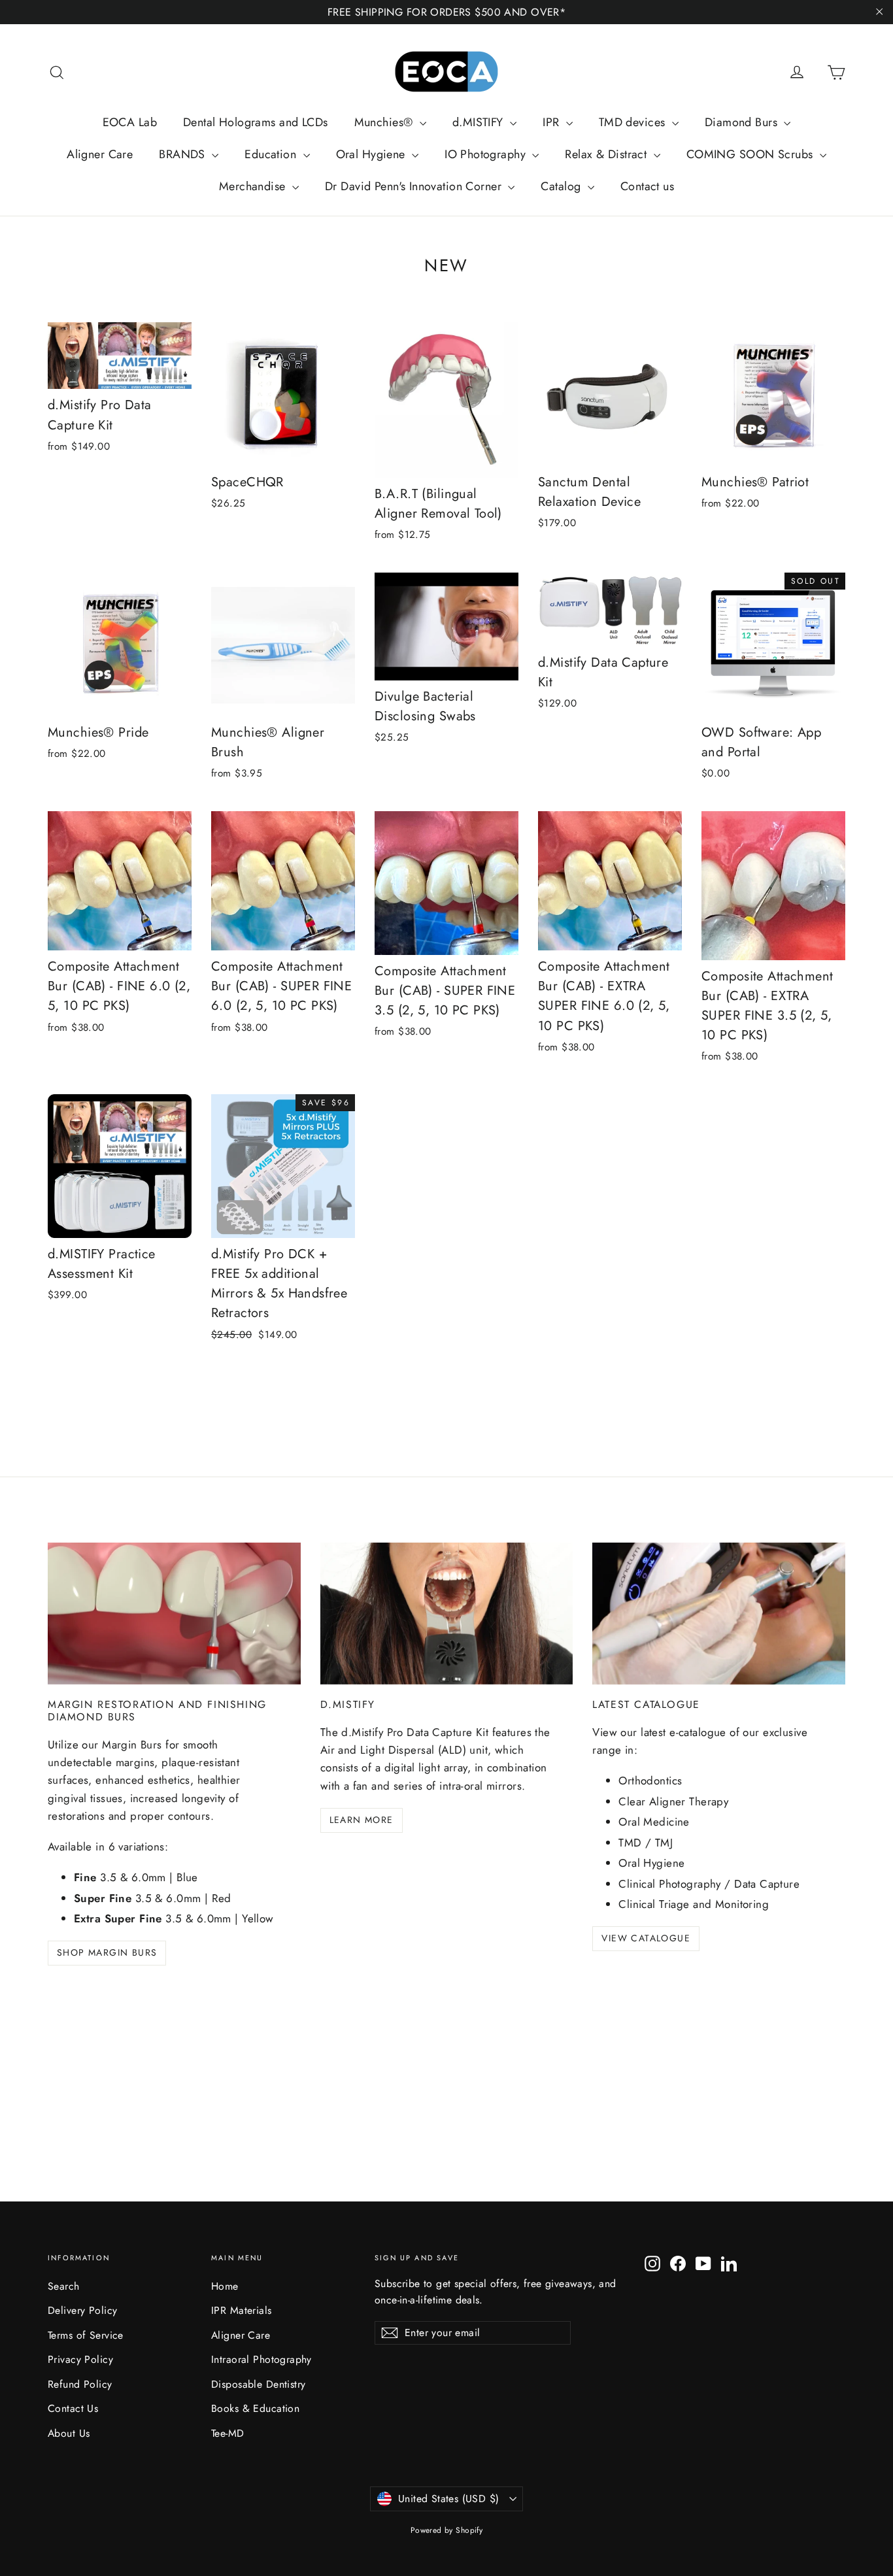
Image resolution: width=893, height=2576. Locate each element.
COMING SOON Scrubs (751, 154)
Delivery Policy (82, 2310)
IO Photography (487, 154)
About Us (69, 2433)
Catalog (562, 186)
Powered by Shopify (447, 2530)
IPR (553, 122)
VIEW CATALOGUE (646, 1938)
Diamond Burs (743, 122)
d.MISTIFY (480, 122)
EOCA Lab (130, 122)
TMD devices (634, 122)
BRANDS (184, 154)
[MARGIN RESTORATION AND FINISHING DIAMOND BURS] (174, 1614)
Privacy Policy (80, 2359)
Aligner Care (100, 154)
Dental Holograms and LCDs (256, 122)
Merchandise (254, 186)
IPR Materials (242, 2310)
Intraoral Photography (261, 2359)
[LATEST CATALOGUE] (719, 1614)
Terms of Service (86, 2335)
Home (225, 2286)
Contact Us (73, 2408)
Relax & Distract (607, 154)
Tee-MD (228, 2433)
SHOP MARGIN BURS (107, 1952)
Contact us (647, 186)
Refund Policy (80, 2384)
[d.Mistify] (447, 1614)
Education (272, 154)
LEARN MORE (362, 1820)
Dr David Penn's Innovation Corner (415, 186)
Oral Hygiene (373, 154)
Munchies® (385, 122)
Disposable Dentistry (259, 2384)
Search (64, 2286)
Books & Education (255, 2408)
